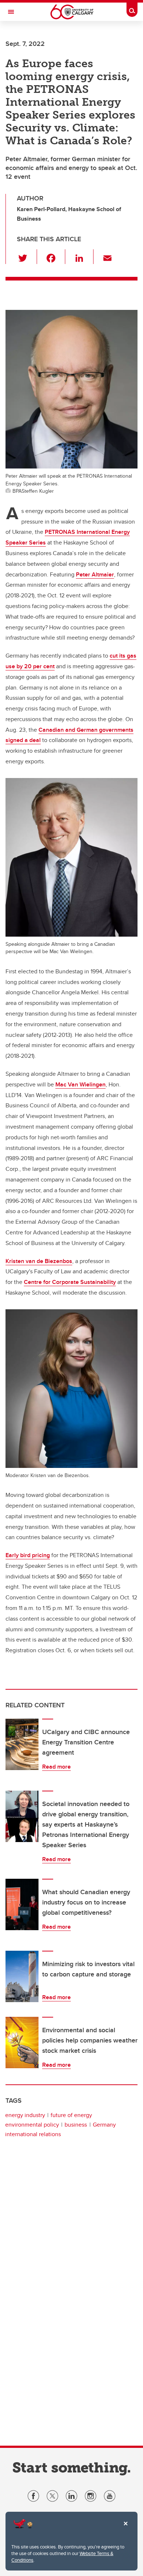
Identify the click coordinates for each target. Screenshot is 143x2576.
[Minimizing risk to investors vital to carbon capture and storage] (22, 1976)
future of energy (71, 2115)
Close (125, 2529)
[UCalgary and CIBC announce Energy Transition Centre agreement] (22, 1744)
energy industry (25, 2115)
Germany (104, 2125)
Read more (56, 1767)
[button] (27, 257)
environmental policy (32, 2125)
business (76, 2125)
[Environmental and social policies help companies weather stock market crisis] (22, 2043)
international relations (33, 2134)
